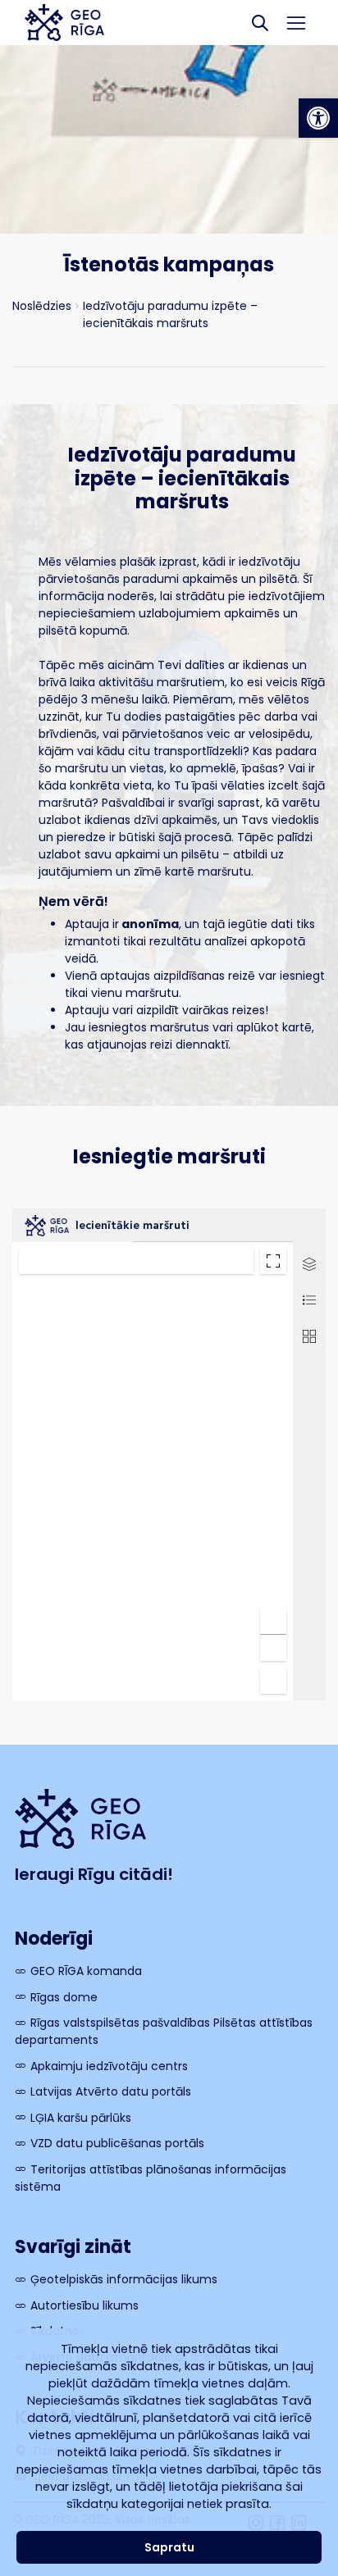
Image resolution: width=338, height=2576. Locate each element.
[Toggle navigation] (297, 23)
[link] (318, 118)
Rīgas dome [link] (64, 1997)
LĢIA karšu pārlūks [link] (81, 2118)
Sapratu (169, 2547)
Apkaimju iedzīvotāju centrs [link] (109, 2066)
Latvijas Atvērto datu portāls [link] (111, 2091)
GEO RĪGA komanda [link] (86, 1971)
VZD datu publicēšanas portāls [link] (117, 2143)
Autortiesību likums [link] (84, 2305)
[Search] (260, 23)
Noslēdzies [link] (42, 306)
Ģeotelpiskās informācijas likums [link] (124, 2279)
